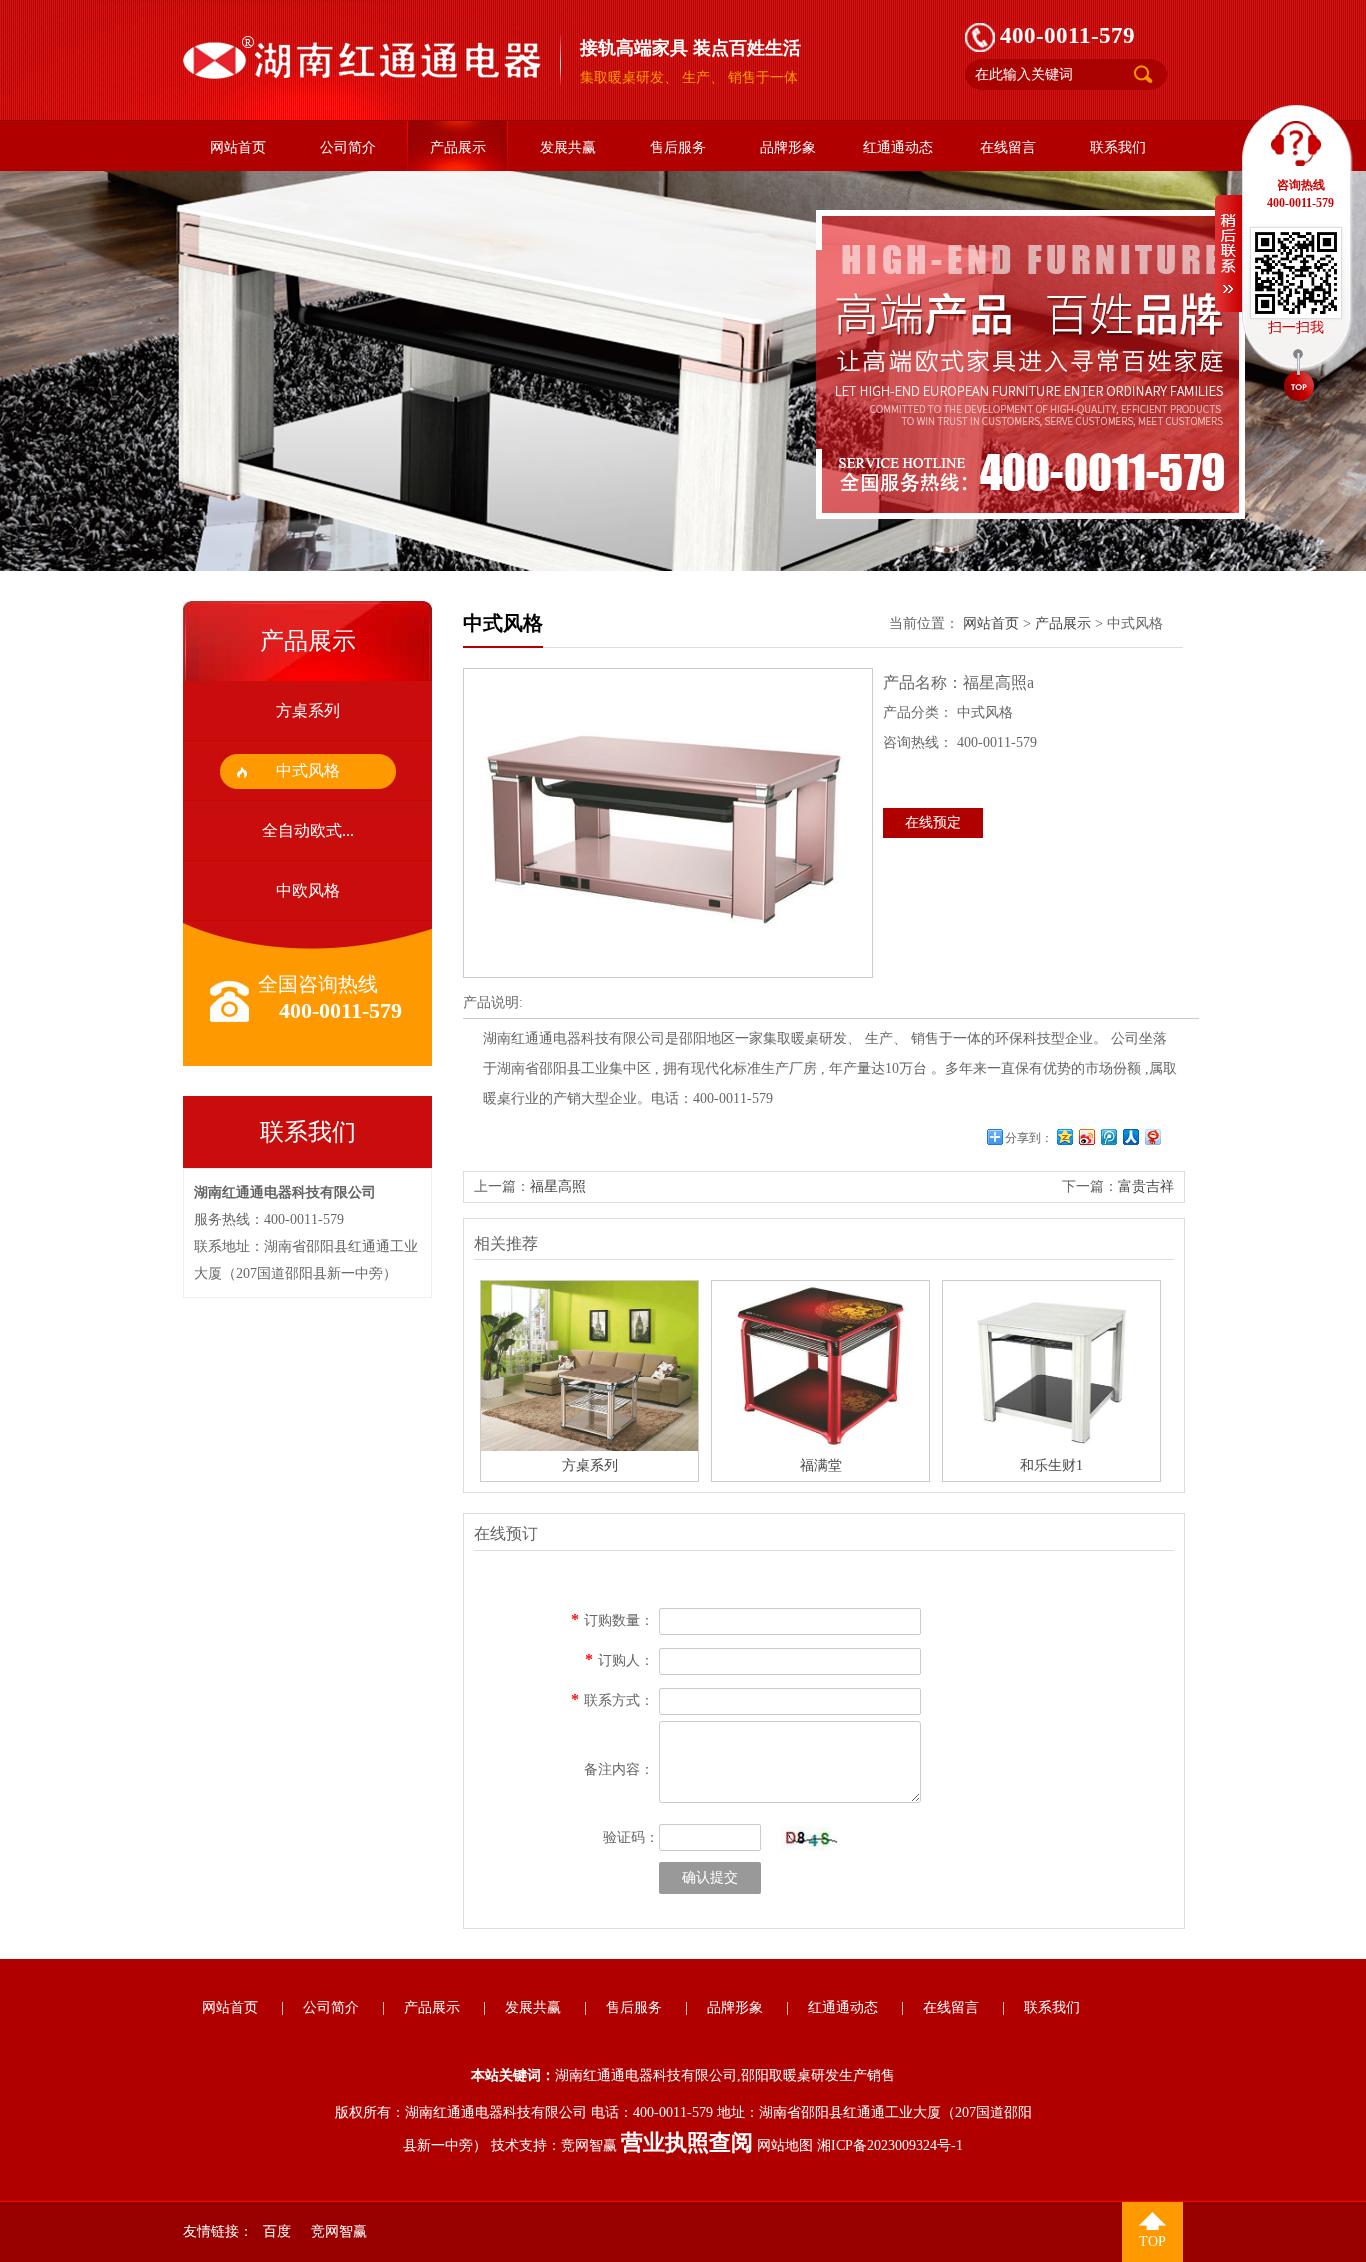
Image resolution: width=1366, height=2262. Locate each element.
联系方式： (619, 1700)
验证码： (631, 1837)
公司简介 (348, 147)
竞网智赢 (589, 2145)
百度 (277, 2231)
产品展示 (458, 147)
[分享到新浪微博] (1086, 1136)
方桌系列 (308, 710)
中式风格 (308, 770)
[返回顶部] (1299, 378)
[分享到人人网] (1130, 1136)
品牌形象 (788, 147)
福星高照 (558, 1186)
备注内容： (619, 1769)
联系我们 (1118, 147)
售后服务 (678, 147)
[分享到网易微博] (1152, 1136)
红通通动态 (898, 147)
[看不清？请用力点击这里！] (806, 1839)
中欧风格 (308, 890)
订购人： (626, 1660)
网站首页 (238, 147)
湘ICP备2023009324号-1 (890, 2145)
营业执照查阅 (687, 2142)
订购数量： (619, 1620)
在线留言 (1008, 147)
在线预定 (933, 822)
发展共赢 (568, 147)
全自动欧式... (308, 830)
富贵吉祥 (1146, 1186)
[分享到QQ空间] (1064, 1136)
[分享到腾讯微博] (1108, 1136)
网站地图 (785, 2145)
